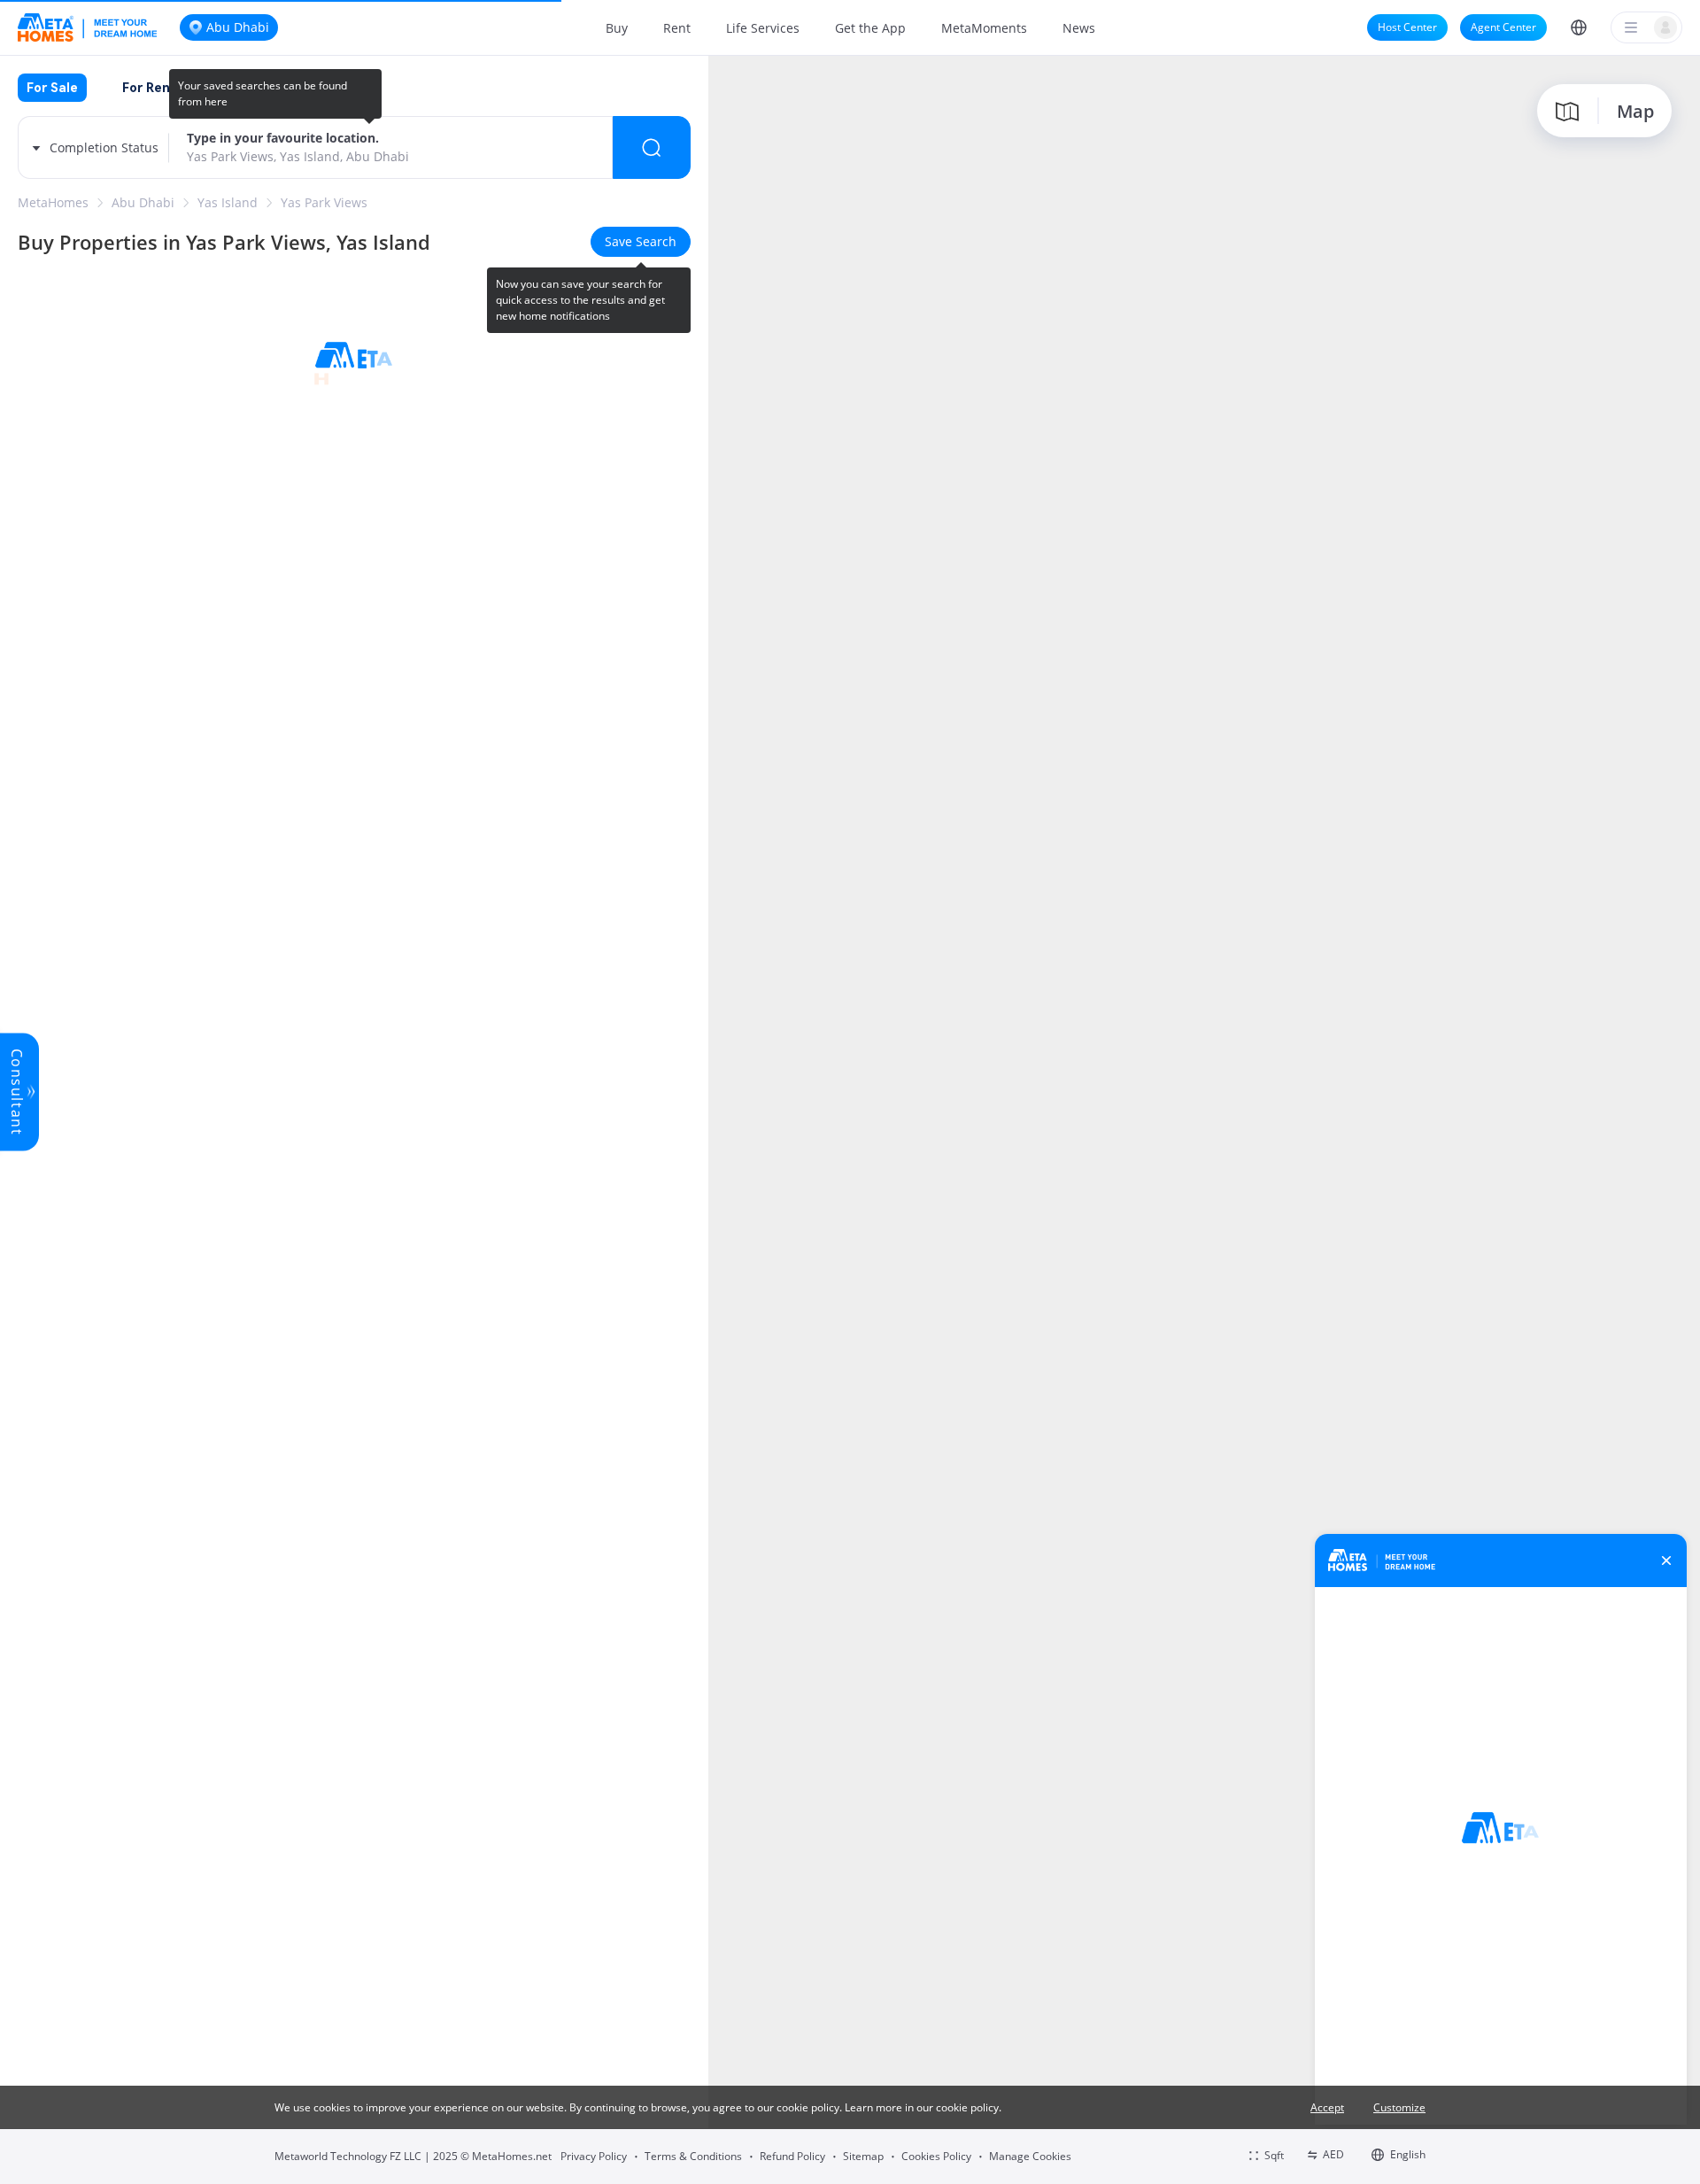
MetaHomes (53, 202)
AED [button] (1333, 2154)
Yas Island (228, 202)
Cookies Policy (936, 2156)
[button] (1579, 27)
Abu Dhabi (143, 202)
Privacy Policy (594, 2156)
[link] (53, 203)
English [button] (1408, 2154)
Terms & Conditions (693, 2156)
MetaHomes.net (512, 2156)
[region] (1204, 1118)
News (1079, 28)
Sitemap (863, 2156)
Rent (677, 28)
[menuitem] (617, 27)
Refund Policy (792, 2156)
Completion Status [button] (104, 147)
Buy (617, 28)
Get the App (870, 28)
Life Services (763, 28)
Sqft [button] (1274, 2155)
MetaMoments (984, 28)
